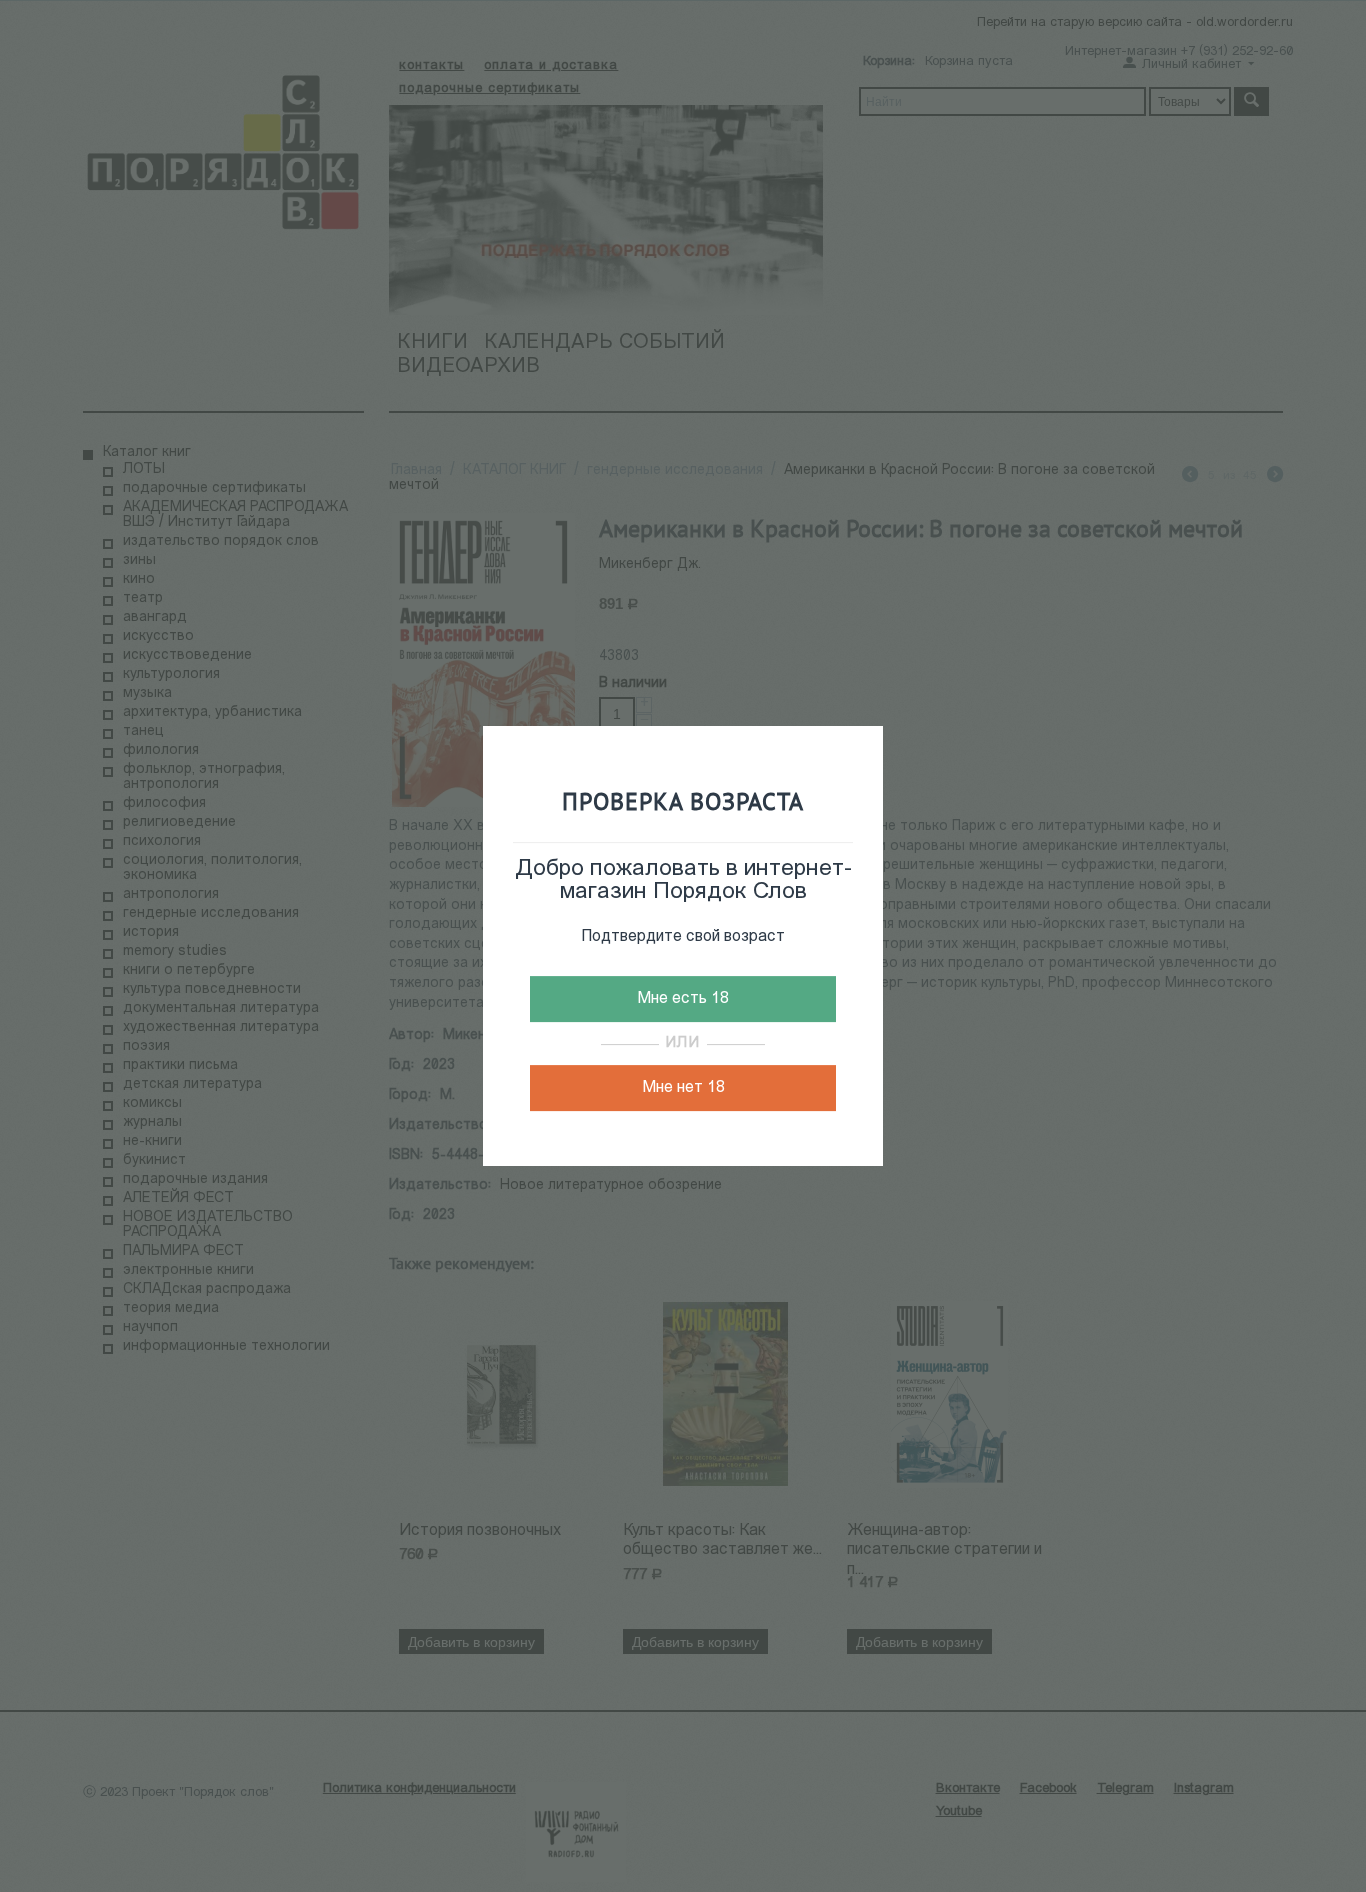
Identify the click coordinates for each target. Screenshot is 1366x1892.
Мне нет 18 (683, 1088)
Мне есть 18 (683, 999)
